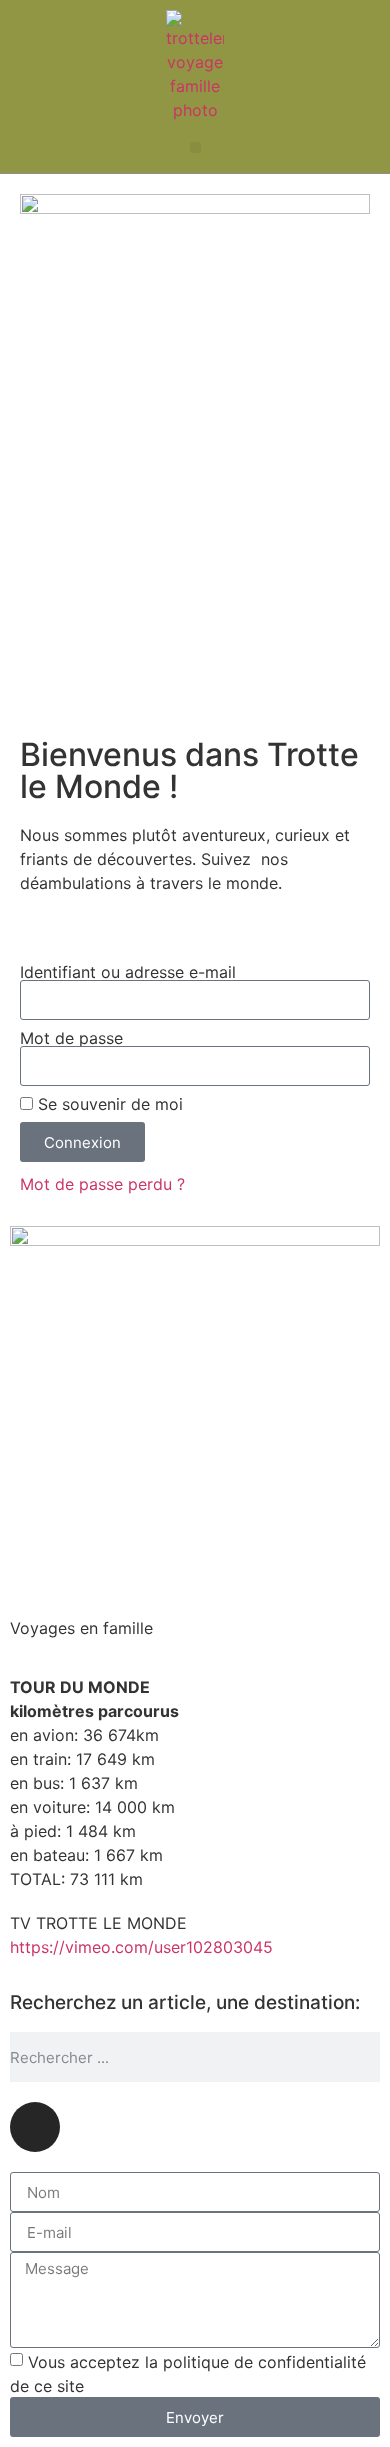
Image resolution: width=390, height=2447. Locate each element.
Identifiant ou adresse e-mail (128, 972)
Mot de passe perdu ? (102, 1184)
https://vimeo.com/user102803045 (141, 1947)
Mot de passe (71, 1038)
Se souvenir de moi (108, 1104)
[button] (195, 147)
